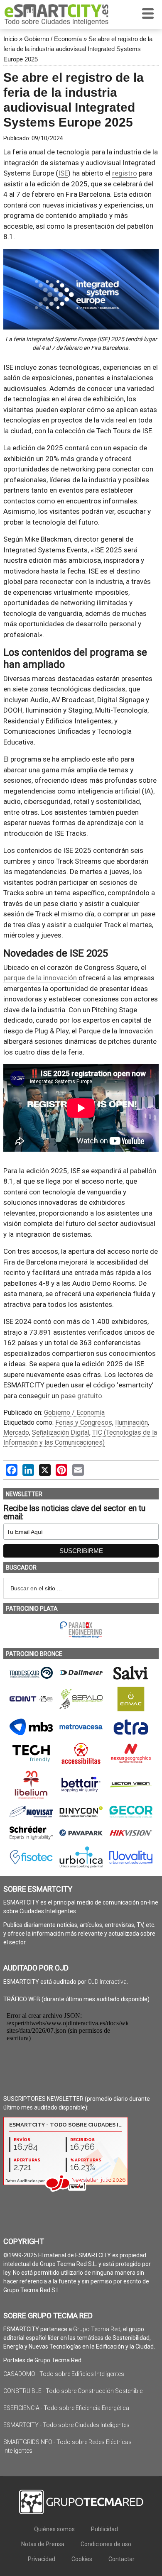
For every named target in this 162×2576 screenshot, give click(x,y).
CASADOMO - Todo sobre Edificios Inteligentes (64, 2374)
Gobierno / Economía (53, 39)
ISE (63, 173)
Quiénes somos (54, 2529)
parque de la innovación (40, 978)
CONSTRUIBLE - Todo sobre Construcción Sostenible (73, 2391)
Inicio (10, 39)
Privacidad (42, 2559)
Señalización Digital (61, 1432)
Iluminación (131, 1422)
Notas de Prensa (43, 2544)
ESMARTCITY (56, 15)
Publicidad (104, 2529)
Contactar (121, 2559)
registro (125, 173)
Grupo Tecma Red (97, 2329)
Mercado (16, 1432)
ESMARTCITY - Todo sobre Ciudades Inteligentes (66, 2425)
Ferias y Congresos (84, 1422)
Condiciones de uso (106, 2544)
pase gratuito (81, 1396)
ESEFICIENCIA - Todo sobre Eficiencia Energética (66, 2408)
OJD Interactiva (107, 1982)
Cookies (82, 2559)
